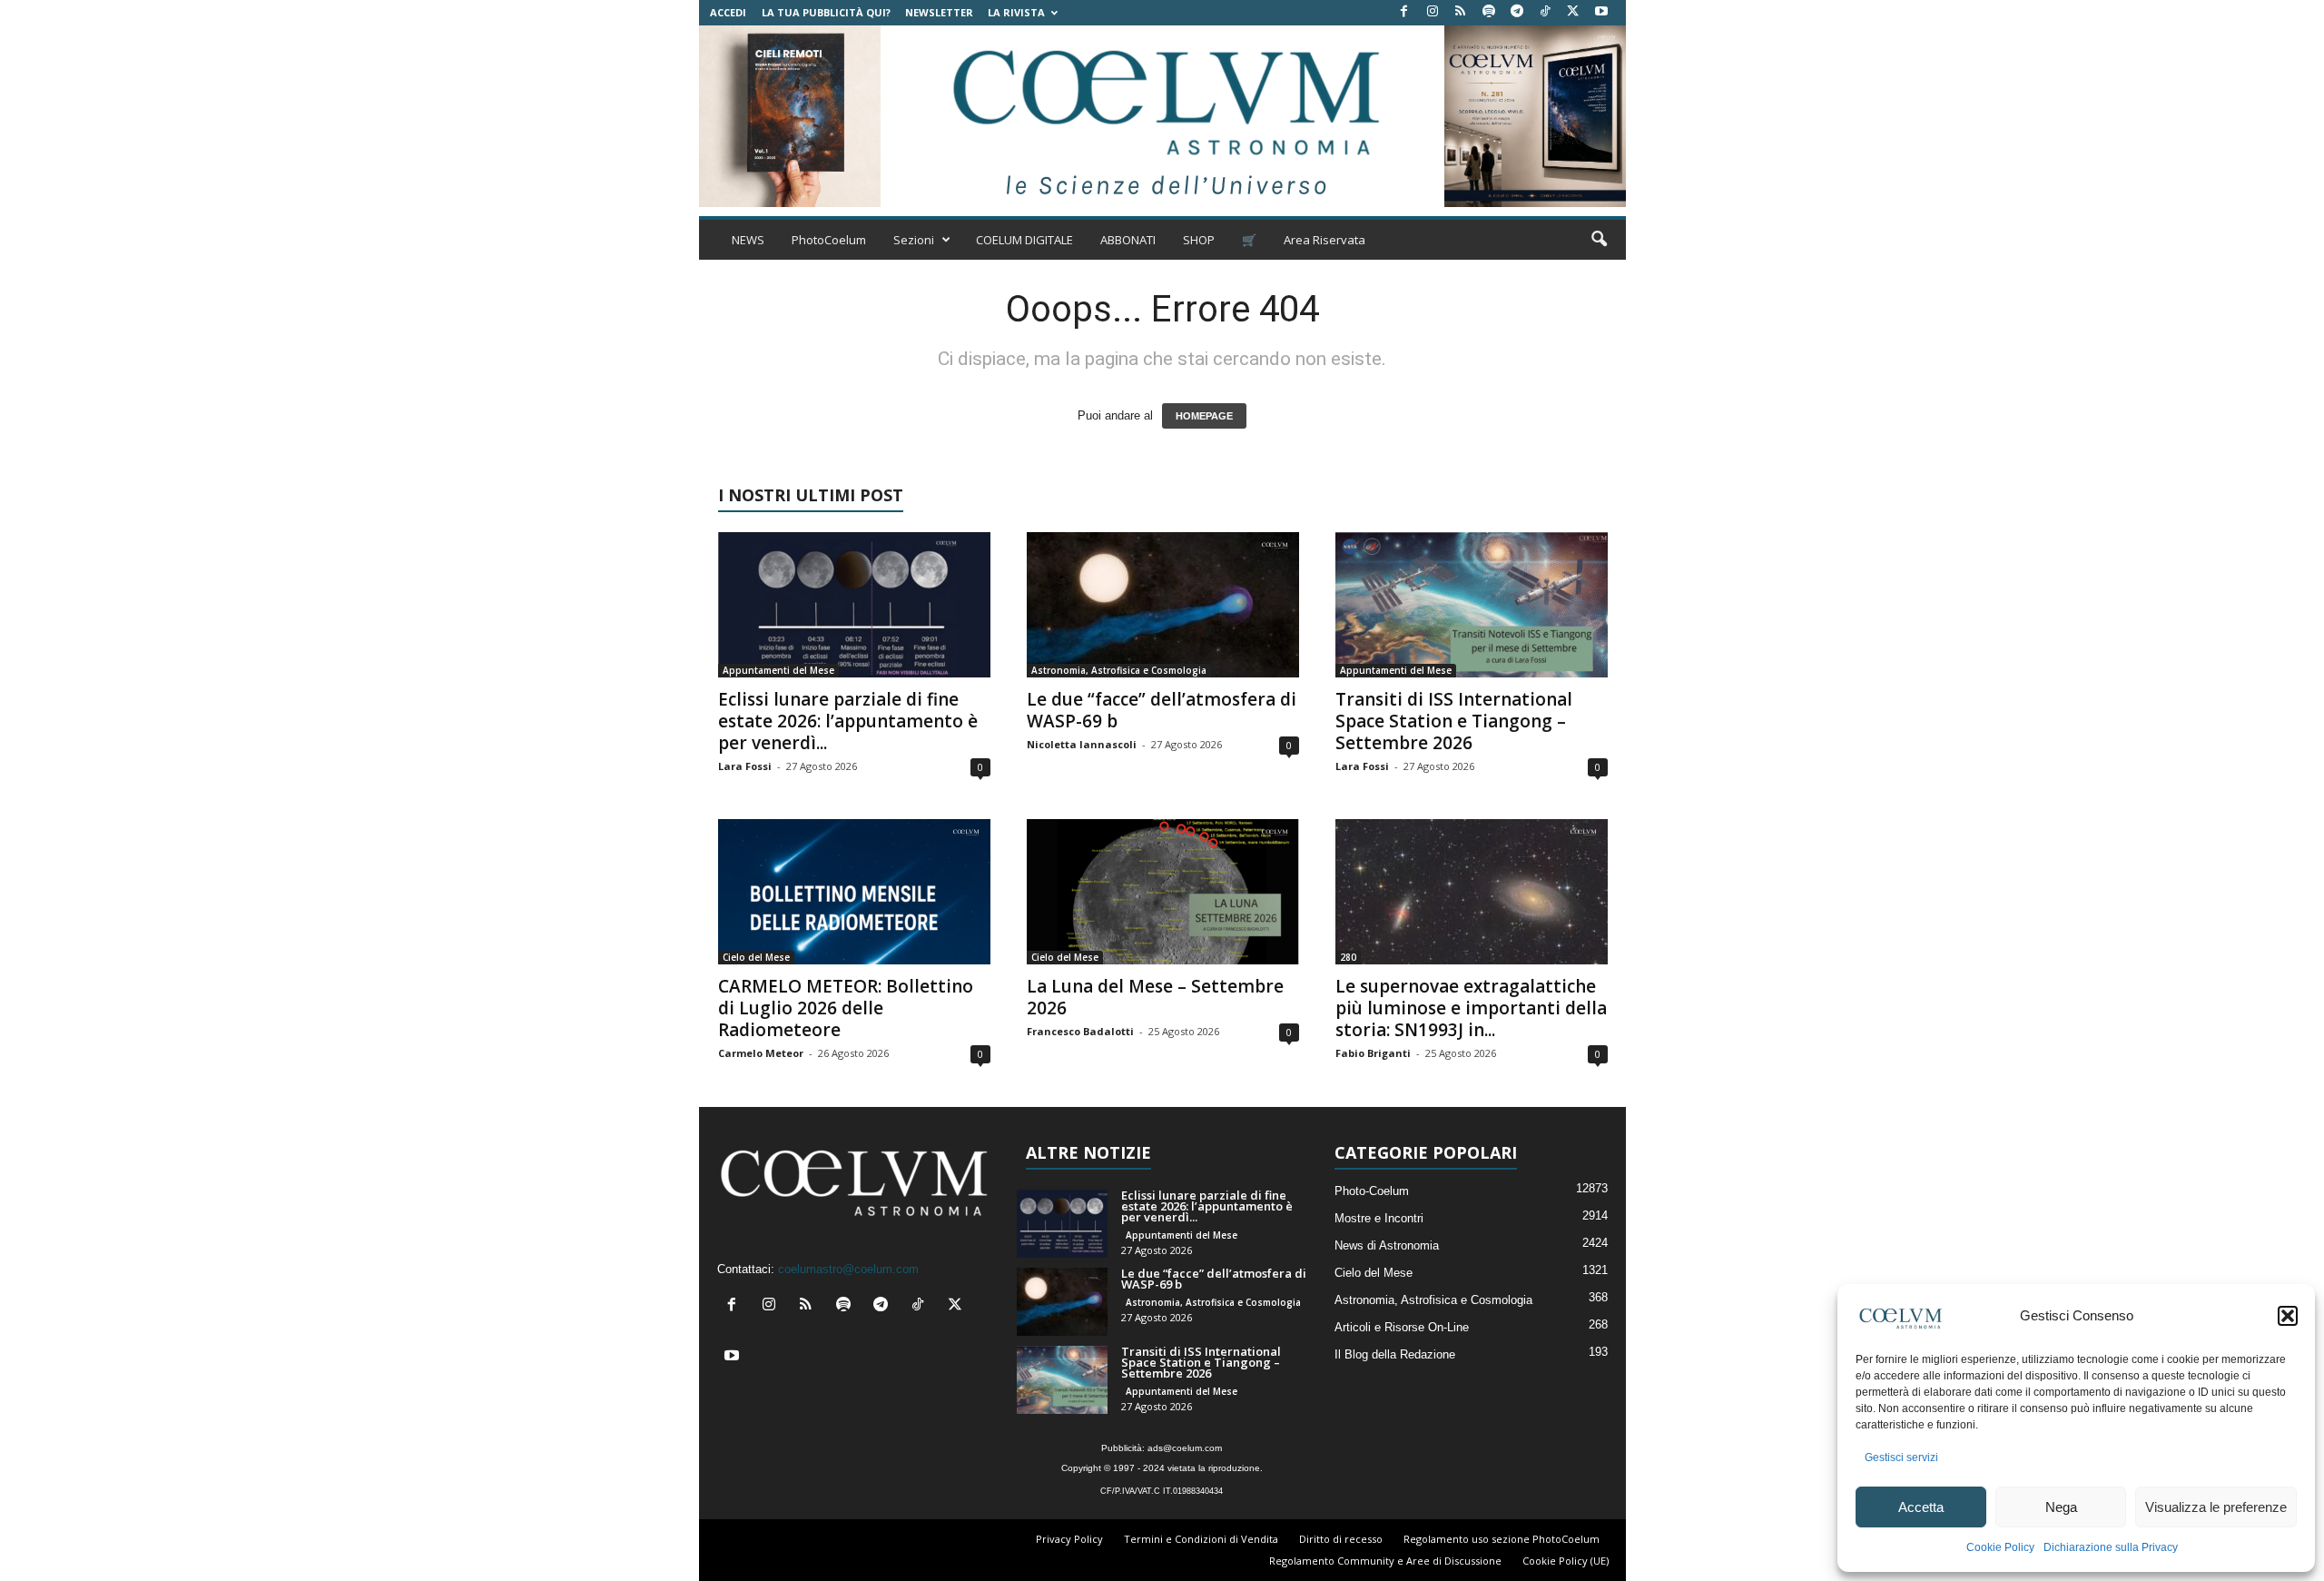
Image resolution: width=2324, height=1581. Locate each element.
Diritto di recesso (1341, 1539)
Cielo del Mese (756, 957)
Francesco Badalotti (1080, 1031)
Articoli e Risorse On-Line (1402, 1327)
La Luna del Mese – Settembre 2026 (1155, 997)
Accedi (728, 12)
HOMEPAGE (1204, 416)
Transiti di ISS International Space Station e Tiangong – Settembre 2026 (1454, 721)
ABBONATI (1128, 240)
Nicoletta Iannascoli (1082, 744)
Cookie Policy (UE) (1566, 1561)
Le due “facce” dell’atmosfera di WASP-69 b (1162, 710)
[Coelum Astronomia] (1162, 116)
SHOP (1199, 240)
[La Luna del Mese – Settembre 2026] (1163, 892)
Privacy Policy (1069, 1539)
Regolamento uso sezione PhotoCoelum (1502, 1539)
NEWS (748, 240)
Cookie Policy (2000, 1547)
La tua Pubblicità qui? (826, 12)
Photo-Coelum (1372, 1191)
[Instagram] (1433, 12)
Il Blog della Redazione (1395, 1354)
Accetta (1921, 1507)
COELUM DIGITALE (1024, 240)
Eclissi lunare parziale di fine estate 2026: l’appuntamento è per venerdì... (848, 721)
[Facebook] (1404, 12)
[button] (2288, 1316)
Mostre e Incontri (1379, 1218)
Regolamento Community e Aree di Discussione (1385, 1561)
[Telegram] (1517, 12)
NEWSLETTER (939, 12)
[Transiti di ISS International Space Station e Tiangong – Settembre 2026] (1472, 605)
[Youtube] (1601, 12)
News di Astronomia (1387, 1245)
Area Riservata (1324, 240)
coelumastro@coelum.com (848, 1269)
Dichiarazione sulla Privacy (2111, 1547)
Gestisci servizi (1901, 1457)
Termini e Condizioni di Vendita (1201, 1539)
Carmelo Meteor (761, 1053)
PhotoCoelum (829, 240)
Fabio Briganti (1373, 1053)
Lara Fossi (745, 766)
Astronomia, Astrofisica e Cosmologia (1119, 670)
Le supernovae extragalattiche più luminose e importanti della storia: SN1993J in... (1471, 1008)
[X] (1573, 12)
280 (1348, 957)
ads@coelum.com (1185, 1448)
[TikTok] (1545, 12)
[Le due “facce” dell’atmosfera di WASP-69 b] (1163, 605)
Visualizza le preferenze (2216, 1507)
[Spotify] (1489, 12)
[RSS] (1461, 12)
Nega (2061, 1507)
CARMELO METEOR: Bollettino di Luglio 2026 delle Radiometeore (846, 1008)
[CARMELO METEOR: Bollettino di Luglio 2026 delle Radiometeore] (854, 892)
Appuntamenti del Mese (778, 670)
